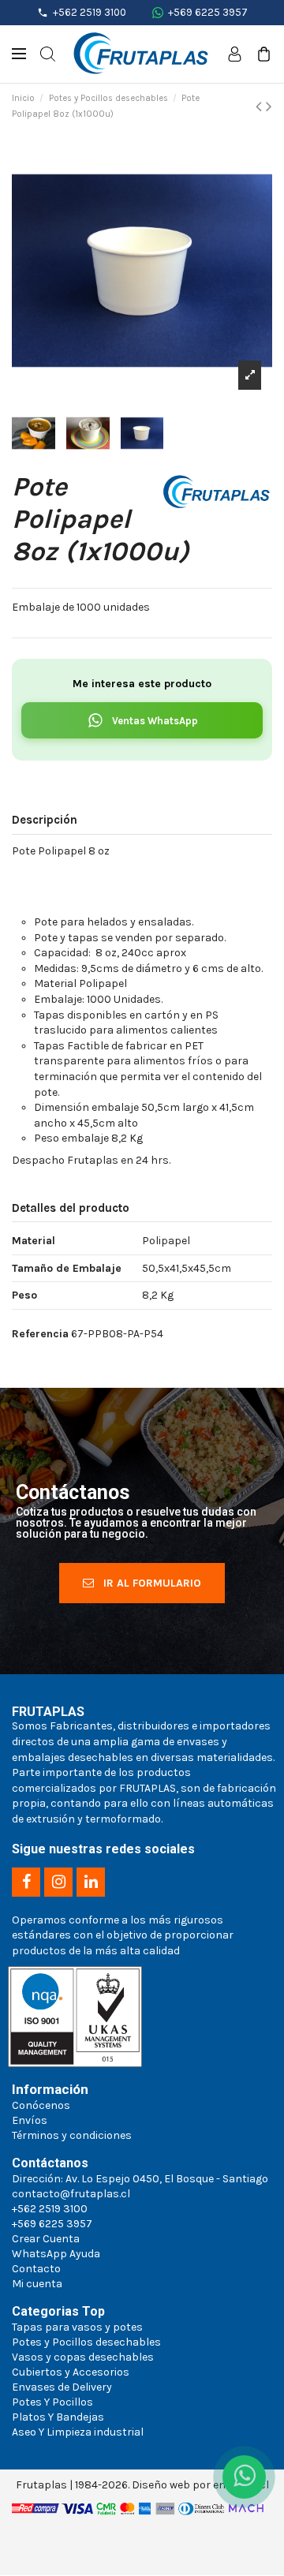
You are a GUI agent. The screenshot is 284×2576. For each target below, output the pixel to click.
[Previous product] (261, 107)
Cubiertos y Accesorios (71, 2372)
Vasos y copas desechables (83, 2357)
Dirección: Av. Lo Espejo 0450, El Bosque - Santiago (140, 2179)
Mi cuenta (37, 2284)
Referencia (40, 1334)
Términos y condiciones (72, 2135)
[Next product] (269, 107)
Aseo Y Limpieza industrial (78, 2432)
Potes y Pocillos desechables (86, 2342)
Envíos (30, 2120)
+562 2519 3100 (90, 12)
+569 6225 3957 (208, 12)
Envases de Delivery (62, 2387)
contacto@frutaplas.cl (71, 2194)
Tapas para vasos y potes (77, 2327)
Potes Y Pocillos (52, 2402)
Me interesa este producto (142, 684)
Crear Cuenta (46, 2239)
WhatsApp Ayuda (56, 2254)
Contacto (36, 2269)
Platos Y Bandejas (58, 2417)
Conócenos (41, 2105)
